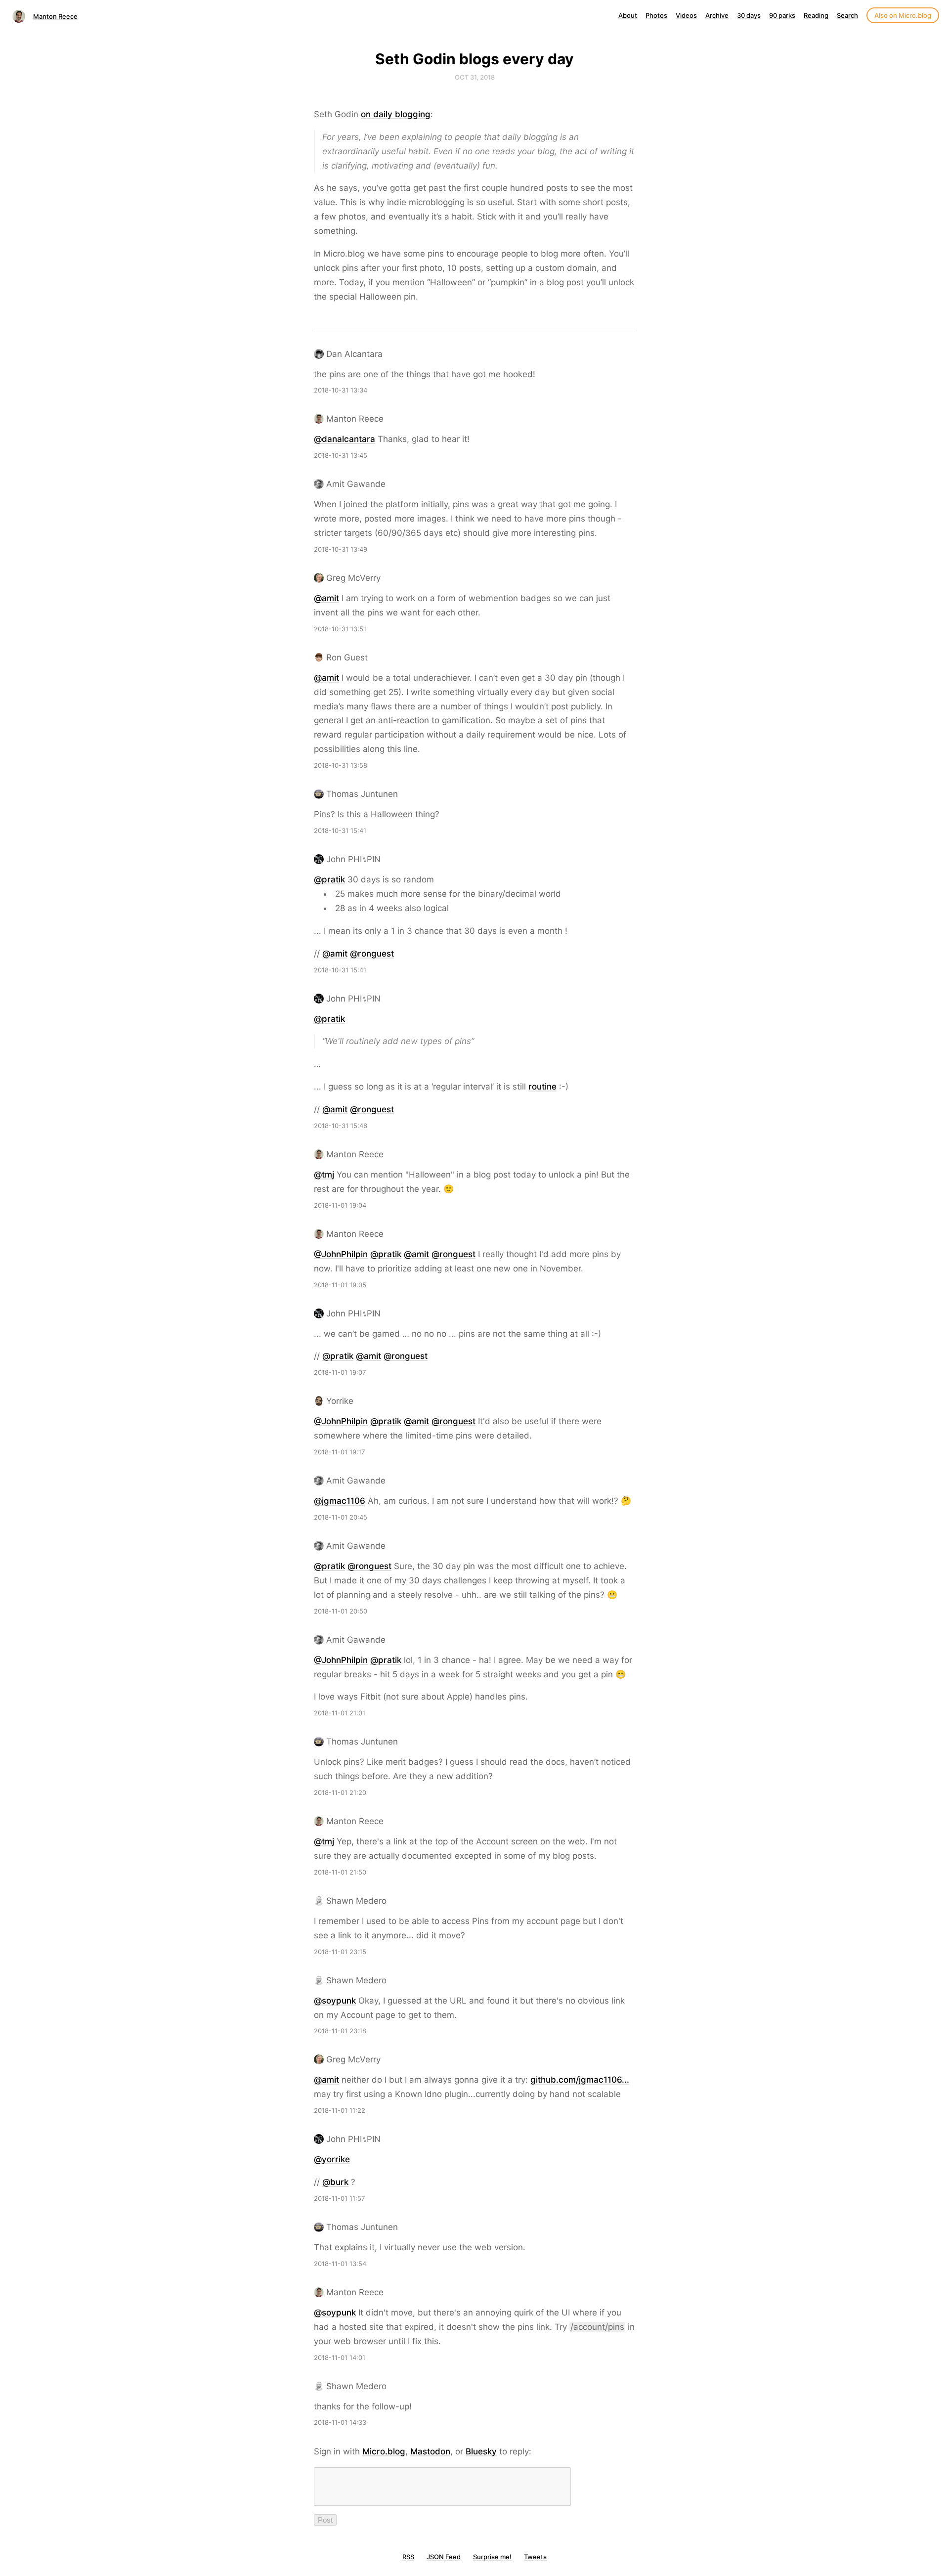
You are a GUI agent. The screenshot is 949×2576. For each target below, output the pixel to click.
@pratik (329, 879)
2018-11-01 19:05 (340, 1285)
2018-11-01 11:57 (339, 2198)
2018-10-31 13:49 (341, 549)
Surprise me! (492, 2557)
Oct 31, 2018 (475, 77)
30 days (749, 15)
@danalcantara (345, 439)
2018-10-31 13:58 (341, 765)
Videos (686, 15)
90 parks (782, 15)
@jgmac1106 (340, 1501)
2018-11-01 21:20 (340, 1792)
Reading (816, 15)
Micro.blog (384, 2451)
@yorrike (332, 2159)
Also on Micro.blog (903, 15)
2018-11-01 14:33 (340, 2422)
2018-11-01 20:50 (341, 1611)
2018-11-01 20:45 (341, 1517)
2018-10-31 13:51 (340, 629)
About (628, 15)
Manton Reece (55, 16)
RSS (408, 2557)
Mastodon (430, 2451)
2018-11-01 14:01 (340, 2358)
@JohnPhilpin (341, 1254)
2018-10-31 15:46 (341, 1126)
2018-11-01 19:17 (339, 1452)
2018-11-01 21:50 (340, 1872)
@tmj (324, 1175)
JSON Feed (444, 2557)
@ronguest (372, 954)
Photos (656, 15)
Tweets (535, 2557)
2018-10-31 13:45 (341, 455)
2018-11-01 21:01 (340, 1713)
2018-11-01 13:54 (340, 2264)
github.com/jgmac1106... (580, 2080)
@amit (326, 598)
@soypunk (335, 2001)
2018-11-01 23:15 (340, 1952)
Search (847, 15)
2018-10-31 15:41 (340, 830)
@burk (335, 2182)
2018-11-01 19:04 (340, 1205)
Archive (717, 15)
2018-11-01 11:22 (340, 2110)
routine (542, 1087)
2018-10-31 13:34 (341, 390)
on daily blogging (396, 114)
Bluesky (481, 2451)
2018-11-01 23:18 (340, 2031)
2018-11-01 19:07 (340, 1372)
